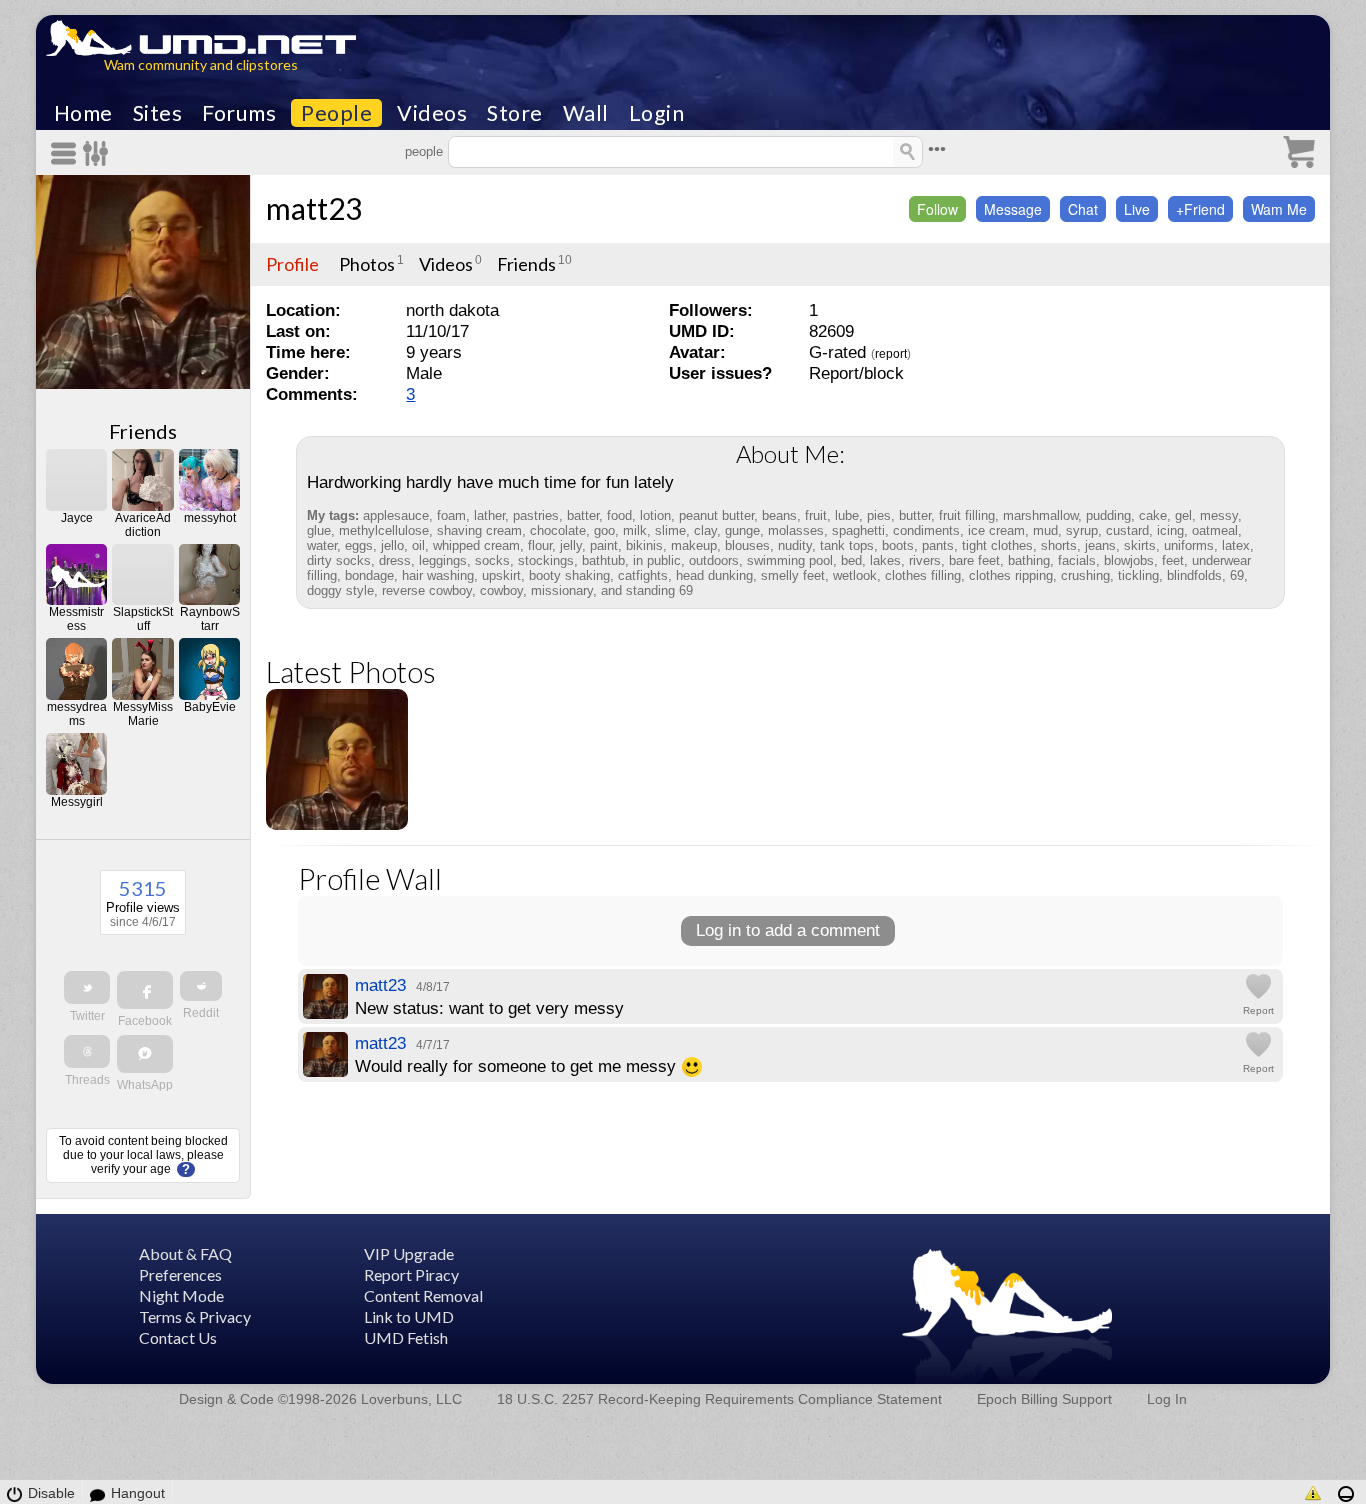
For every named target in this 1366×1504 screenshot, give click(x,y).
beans (779, 515)
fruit (816, 515)
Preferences (180, 1274)
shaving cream (479, 530)
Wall (586, 113)
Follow (937, 209)
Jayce (77, 518)
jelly (571, 545)
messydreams (77, 714)
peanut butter (716, 515)
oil (418, 545)
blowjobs (1129, 560)
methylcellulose (384, 530)
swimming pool (790, 560)
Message (1013, 209)
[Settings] (96, 153)
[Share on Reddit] (201, 986)
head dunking (714, 575)
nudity (795, 545)
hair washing (438, 575)
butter (915, 515)
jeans (1100, 545)
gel (1183, 515)
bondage (369, 575)
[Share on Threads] (87, 1051)
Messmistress (76, 619)
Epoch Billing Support (1044, 1399)
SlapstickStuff (143, 619)
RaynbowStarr (210, 619)
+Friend (1200, 209)
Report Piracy (411, 1274)
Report (1258, 1010)
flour (540, 545)
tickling (1138, 575)
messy (1219, 515)
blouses (747, 545)
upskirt (501, 575)
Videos (432, 113)
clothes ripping (1011, 575)
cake (1153, 515)
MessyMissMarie (143, 714)
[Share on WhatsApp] (145, 1054)
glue (319, 530)
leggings (443, 560)
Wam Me (1279, 209)
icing (1170, 530)
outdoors (714, 560)
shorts (1059, 545)
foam (451, 515)
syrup (1082, 530)
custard (1127, 530)
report (891, 354)
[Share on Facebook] (145, 990)
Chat (1083, 209)
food (619, 515)
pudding (1108, 515)
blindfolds (1194, 575)
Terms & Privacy (195, 1316)
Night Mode (181, 1295)
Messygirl (77, 802)
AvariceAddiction (143, 525)
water (322, 545)
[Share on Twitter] (87, 987)
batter (583, 515)
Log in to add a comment (788, 930)
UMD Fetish (406, 1337)
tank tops (847, 545)
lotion (655, 515)
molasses (796, 530)
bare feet (974, 560)
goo (604, 530)
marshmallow (1040, 515)
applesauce (396, 515)
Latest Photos (351, 671)
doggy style (340, 590)
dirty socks (339, 560)
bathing (1029, 560)
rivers (925, 560)
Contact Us (178, 1337)
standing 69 (659, 590)
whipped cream (476, 545)
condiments (926, 530)
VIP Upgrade (409, 1253)
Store (515, 113)
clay (705, 530)
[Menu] (67, 153)
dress (395, 560)
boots (898, 545)
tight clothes (997, 545)
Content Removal (423, 1295)
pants (938, 545)
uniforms (1189, 545)
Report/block (856, 373)
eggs (359, 545)
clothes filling (923, 575)
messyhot (210, 518)
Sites (158, 113)
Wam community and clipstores (201, 64)
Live (1137, 209)
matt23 (314, 208)
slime (670, 530)
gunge (742, 530)
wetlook (855, 575)
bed (851, 560)
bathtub (603, 560)
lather (489, 515)
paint (604, 545)
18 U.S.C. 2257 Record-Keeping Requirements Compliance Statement (719, 1399)
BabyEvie (210, 707)
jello (392, 545)
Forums (239, 113)
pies (879, 515)
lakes (885, 560)
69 (1237, 575)
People (336, 113)
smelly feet (793, 575)
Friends (143, 431)
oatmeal (1215, 530)
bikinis (644, 545)
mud (1045, 530)
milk (635, 530)
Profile (292, 264)
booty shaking (569, 575)
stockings (546, 560)
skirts (1140, 545)
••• (937, 149)
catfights (643, 575)
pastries (536, 515)
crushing (1085, 575)
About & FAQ (185, 1253)
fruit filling (967, 515)
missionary (562, 590)
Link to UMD (409, 1316)
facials (1077, 560)
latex (1236, 545)
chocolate (558, 530)
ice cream (996, 530)
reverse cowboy (427, 590)
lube (847, 515)
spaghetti (858, 530)
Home (83, 113)
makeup (694, 545)
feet (1173, 560)
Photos (367, 264)
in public (657, 560)
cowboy (501, 590)
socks (492, 560)
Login (657, 113)
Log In (1167, 1399)
